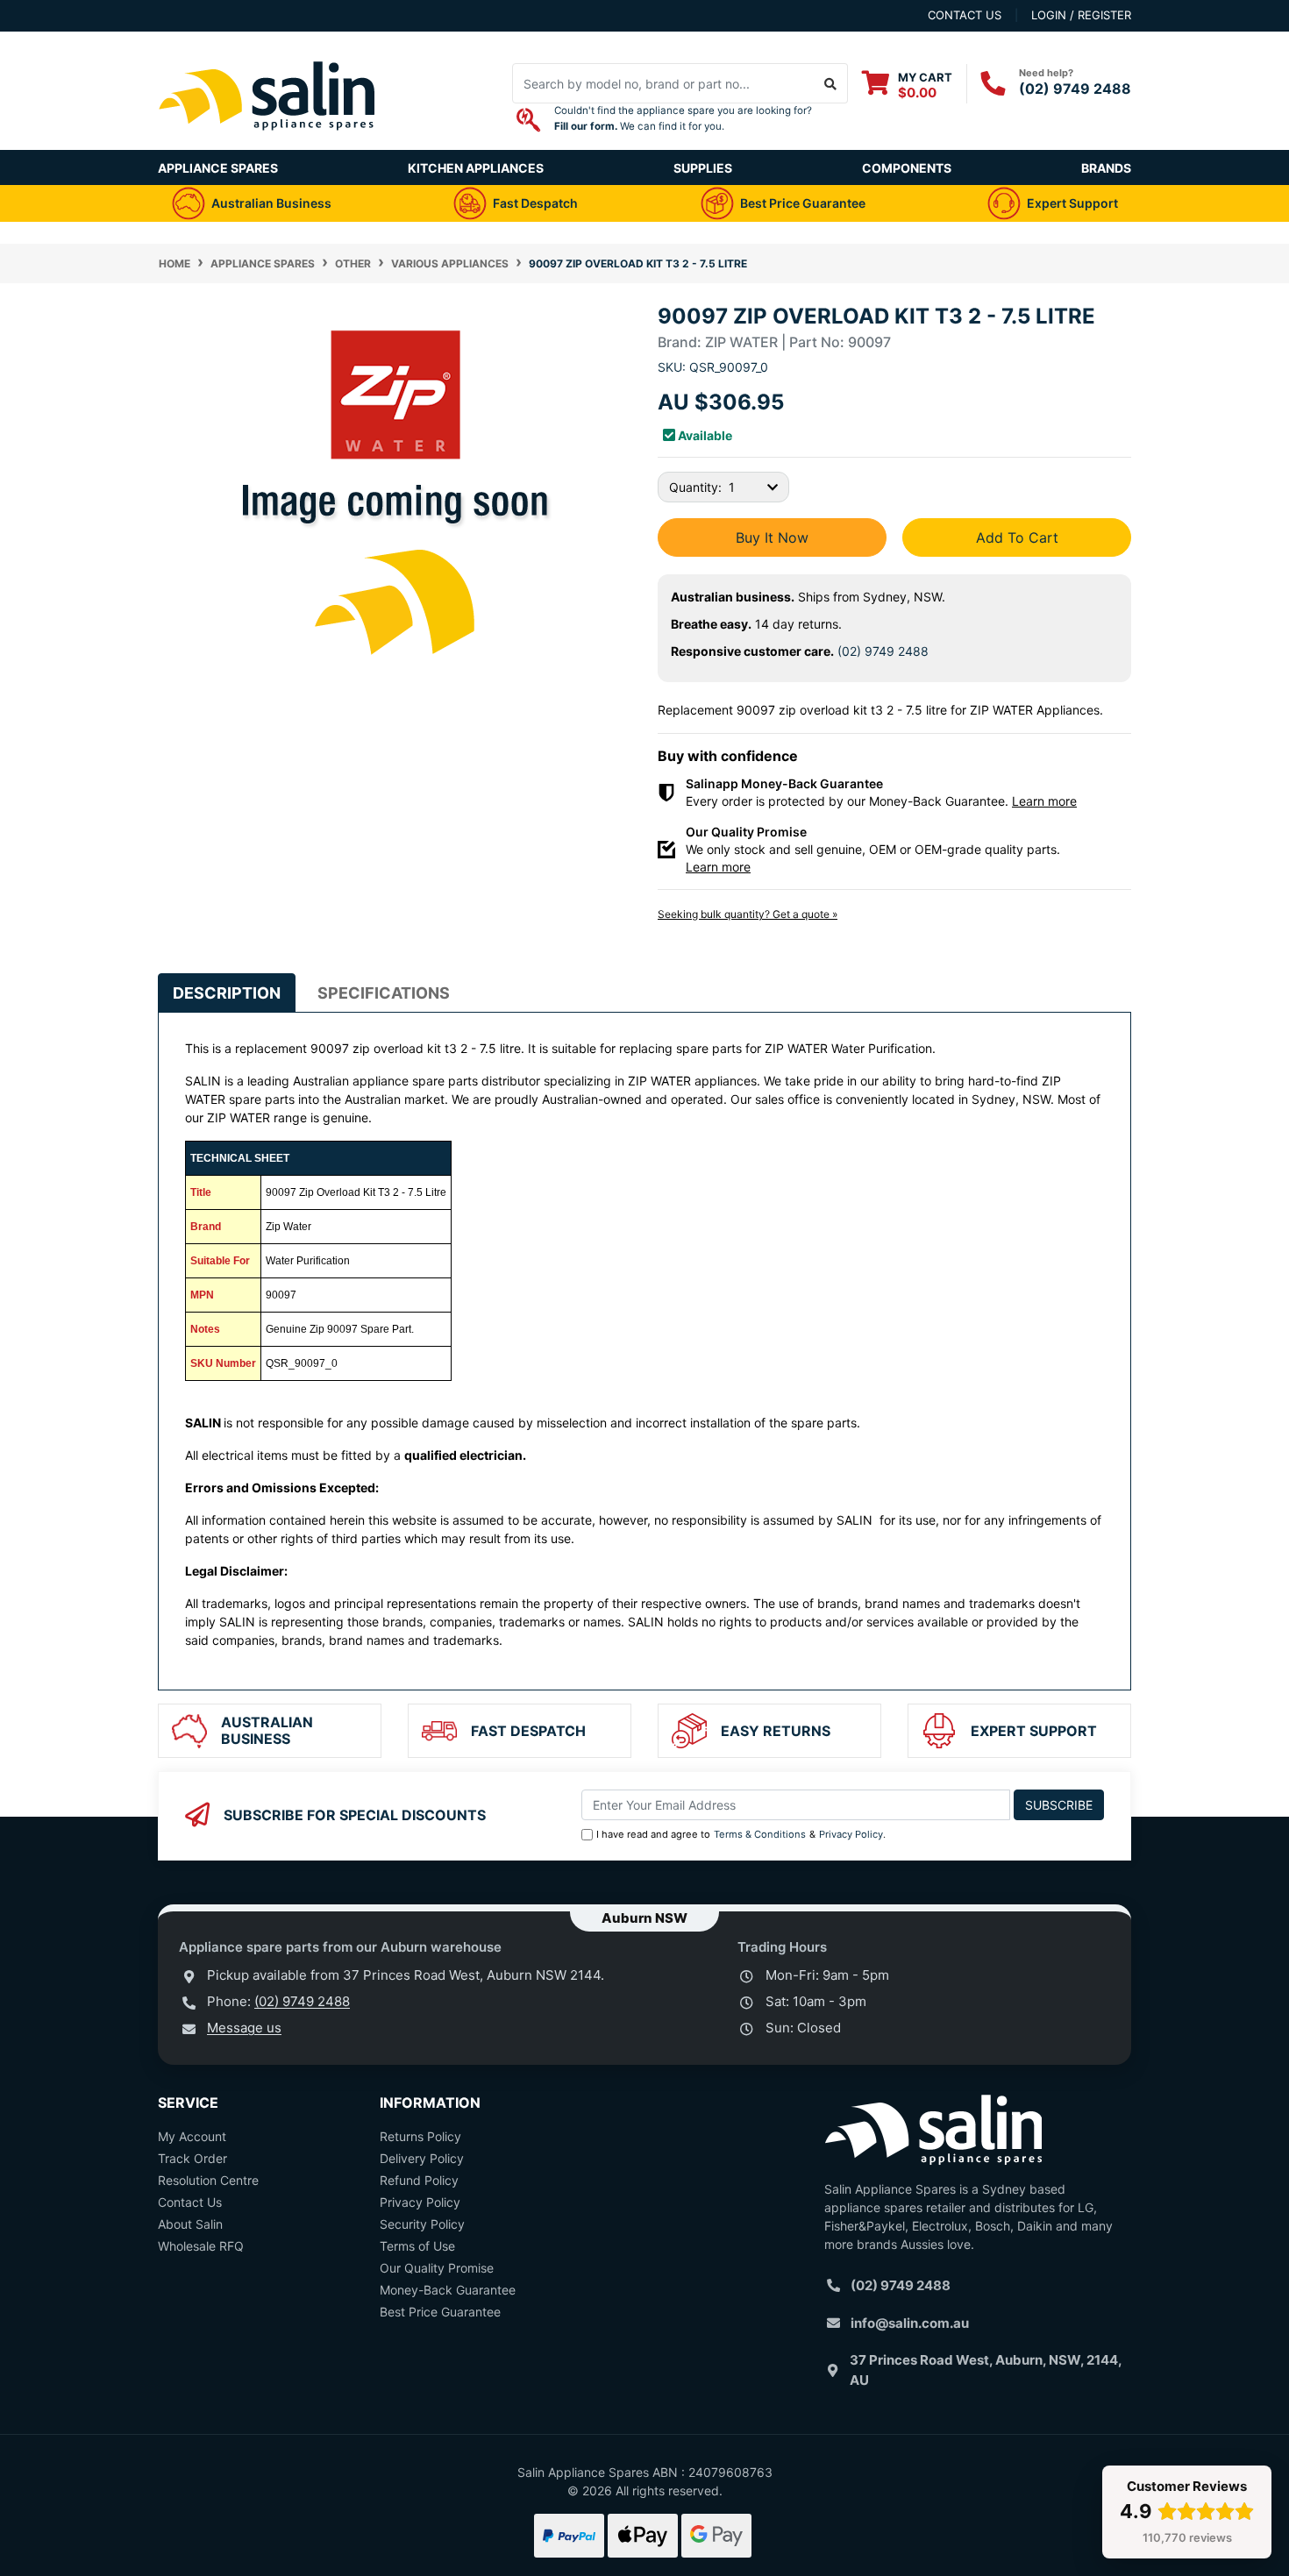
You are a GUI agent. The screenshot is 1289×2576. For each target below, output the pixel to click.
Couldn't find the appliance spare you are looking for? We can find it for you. (683, 118)
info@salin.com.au (910, 2323)
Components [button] (907, 168)
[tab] (227, 993)
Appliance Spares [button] (218, 168)
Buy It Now (772, 537)
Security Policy (422, 2224)
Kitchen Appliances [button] (476, 168)
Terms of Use (417, 2246)
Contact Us (190, 2202)
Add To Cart (1017, 537)
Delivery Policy (422, 2158)
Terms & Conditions (760, 1834)
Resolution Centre (208, 2180)
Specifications (384, 993)
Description (227, 993)
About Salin (190, 2224)
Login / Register (1081, 15)
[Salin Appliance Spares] (267, 141)
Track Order (192, 2158)
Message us (244, 2028)
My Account (192, 2136)
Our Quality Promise (437, 2268)
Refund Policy (419, 2180)
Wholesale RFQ (201, 2246)
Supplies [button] (703, 168)
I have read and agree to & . (741, 1834)
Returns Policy (420, 2136)
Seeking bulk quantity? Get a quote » (748, 914)
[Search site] (831, 83)
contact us (965, 15)
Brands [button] (1106, 168)
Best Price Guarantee (440, 2312)
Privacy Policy (851, 1834)
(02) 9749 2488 (1075, 89)
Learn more (1044, 801)
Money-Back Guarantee (448, 2290)
